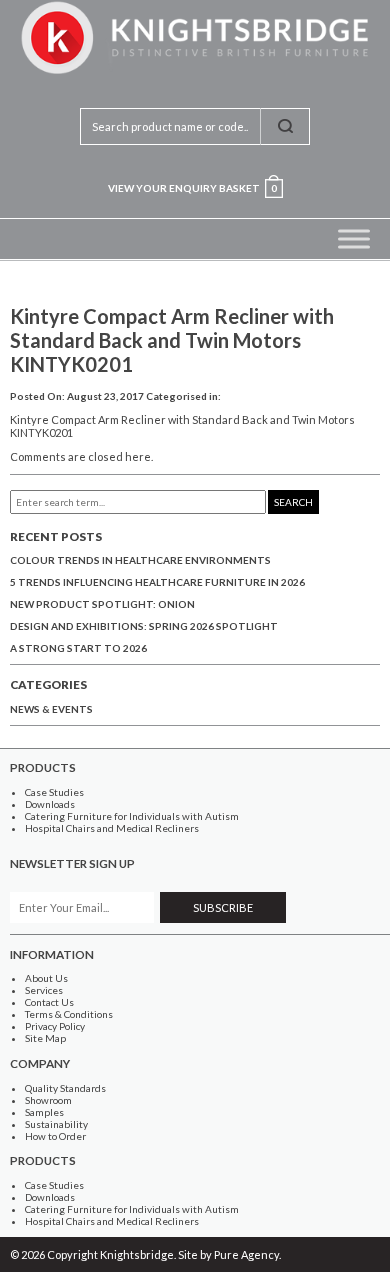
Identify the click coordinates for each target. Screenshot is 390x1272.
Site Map (45, 1038)
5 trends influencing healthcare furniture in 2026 (157, 582)
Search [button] (293, 502)
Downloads (50, 804)
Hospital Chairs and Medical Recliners (112, 828)
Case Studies (54, 792)
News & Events (51, 709)
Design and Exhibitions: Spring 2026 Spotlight (144, 626)
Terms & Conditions (69, 1014)
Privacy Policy (55, 1026)
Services (44, 990)
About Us (46, 978)
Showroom (48, 1100)
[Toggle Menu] (354, 238)
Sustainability (56, 1124)
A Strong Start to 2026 (78, 648)
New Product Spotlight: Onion (102, 604)
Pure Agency (246, 1254)
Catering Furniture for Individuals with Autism (132, 816)
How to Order (55, 1136)
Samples (44, 1112)
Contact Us (49, 1002)
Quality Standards (65, 1088)
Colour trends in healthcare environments (140, 560)
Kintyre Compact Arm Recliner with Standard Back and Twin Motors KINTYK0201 (172, 340)
